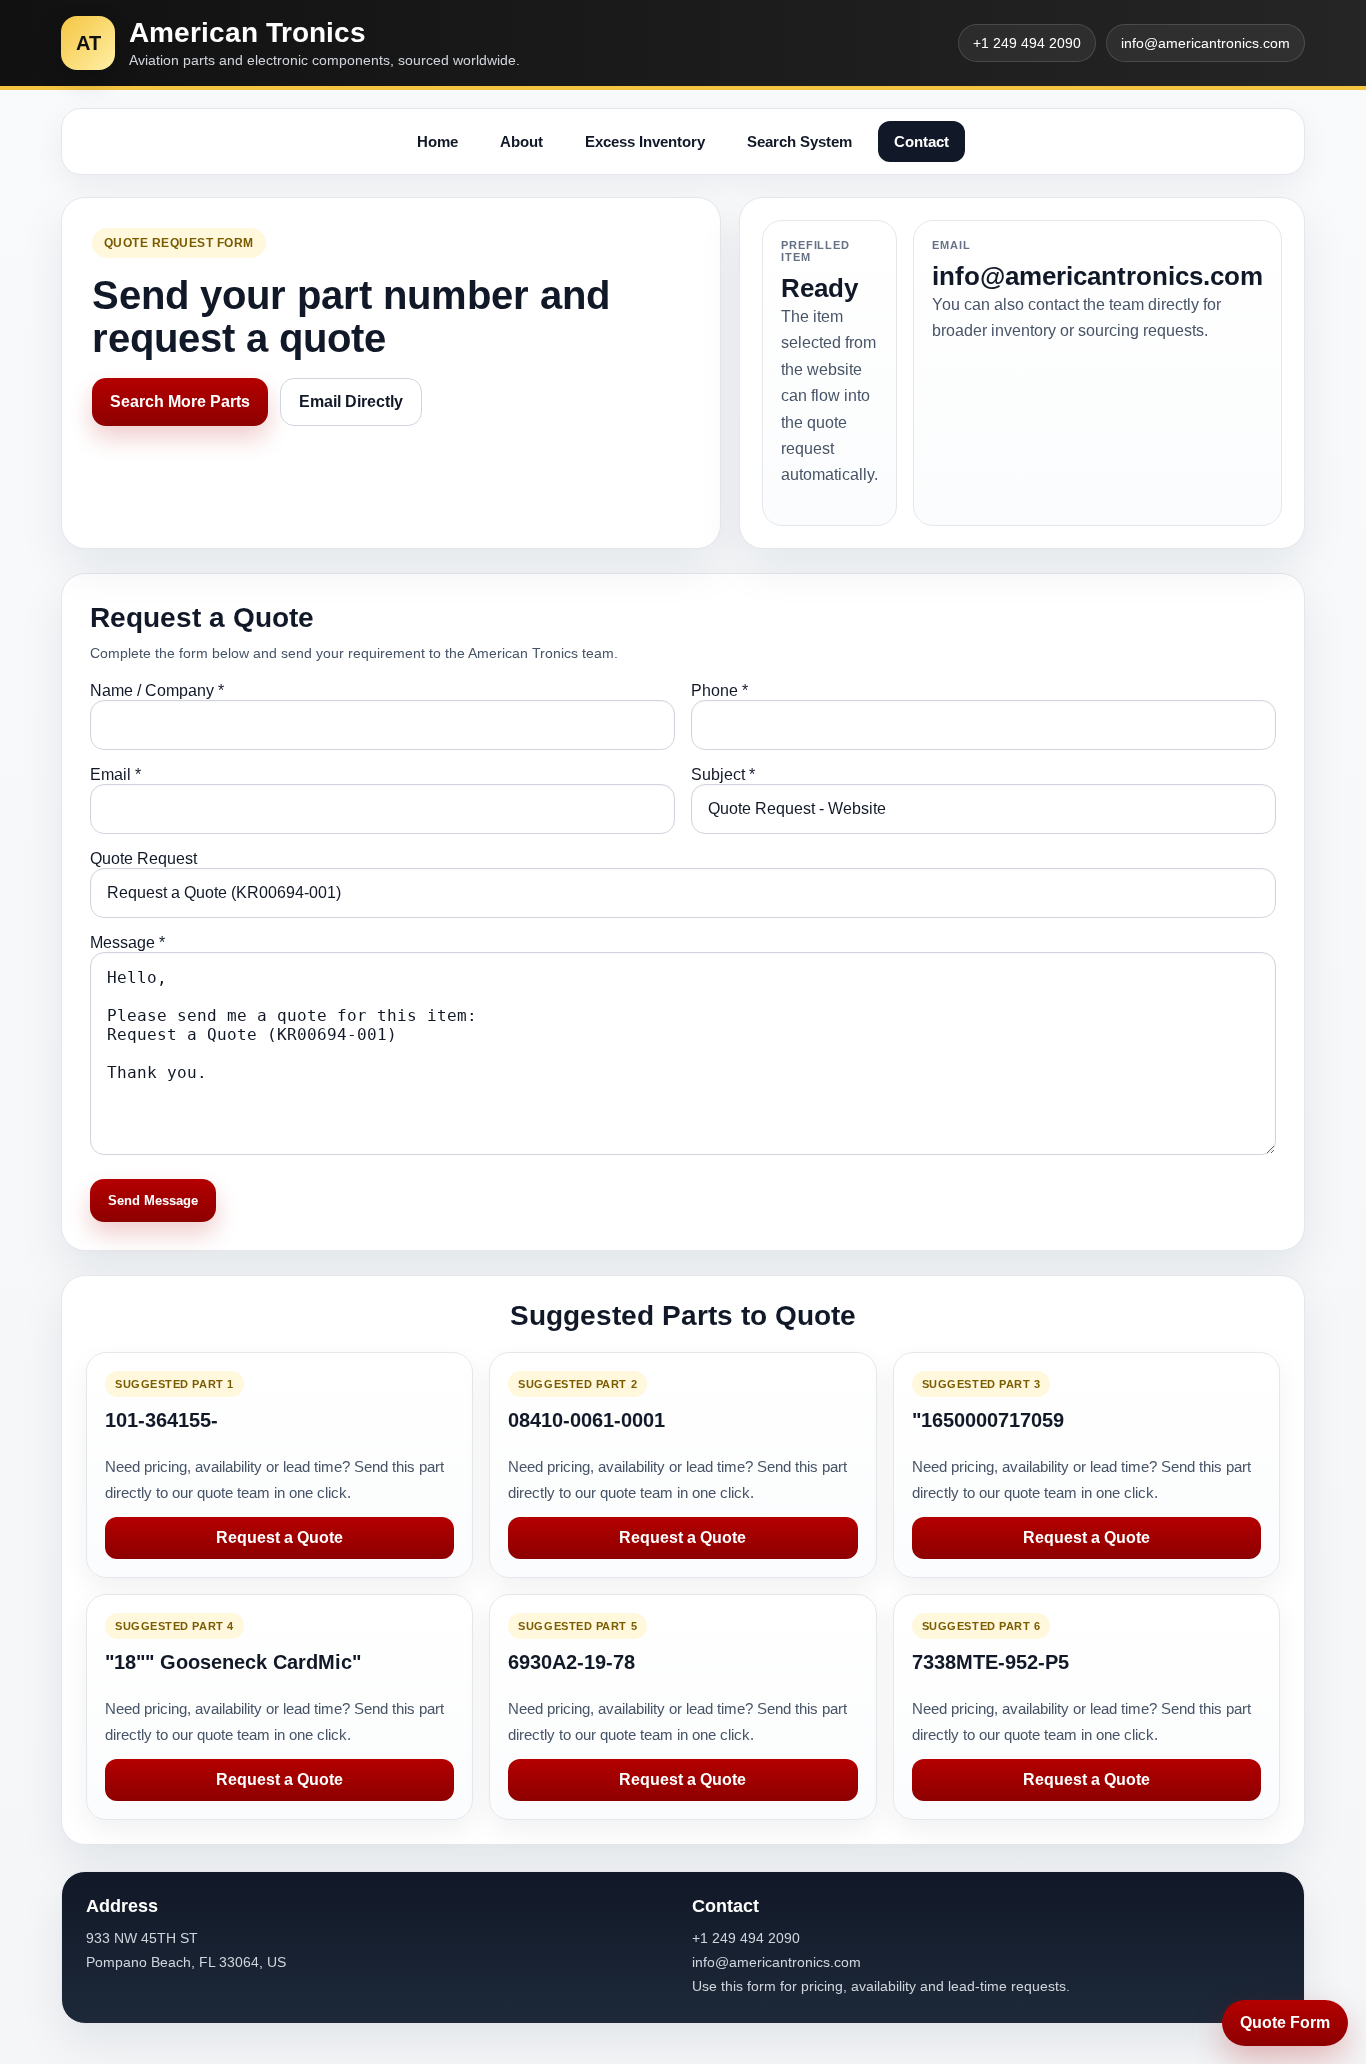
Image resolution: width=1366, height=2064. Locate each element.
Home (437, 141)
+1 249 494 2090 (1027, 43)
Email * (115, 774)
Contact (921, 141)
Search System (799, 141)
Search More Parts (180, 401)
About (521, 141)
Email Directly (351, 401)
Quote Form (1285, 2022)
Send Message (153, 1200)
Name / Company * (157, 690)
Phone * (719, 690)
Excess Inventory (645, 141)
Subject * (723, 774)
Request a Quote (279, 1537)
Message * (127, 942)
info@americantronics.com (1205, 43)
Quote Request (143, 858)
